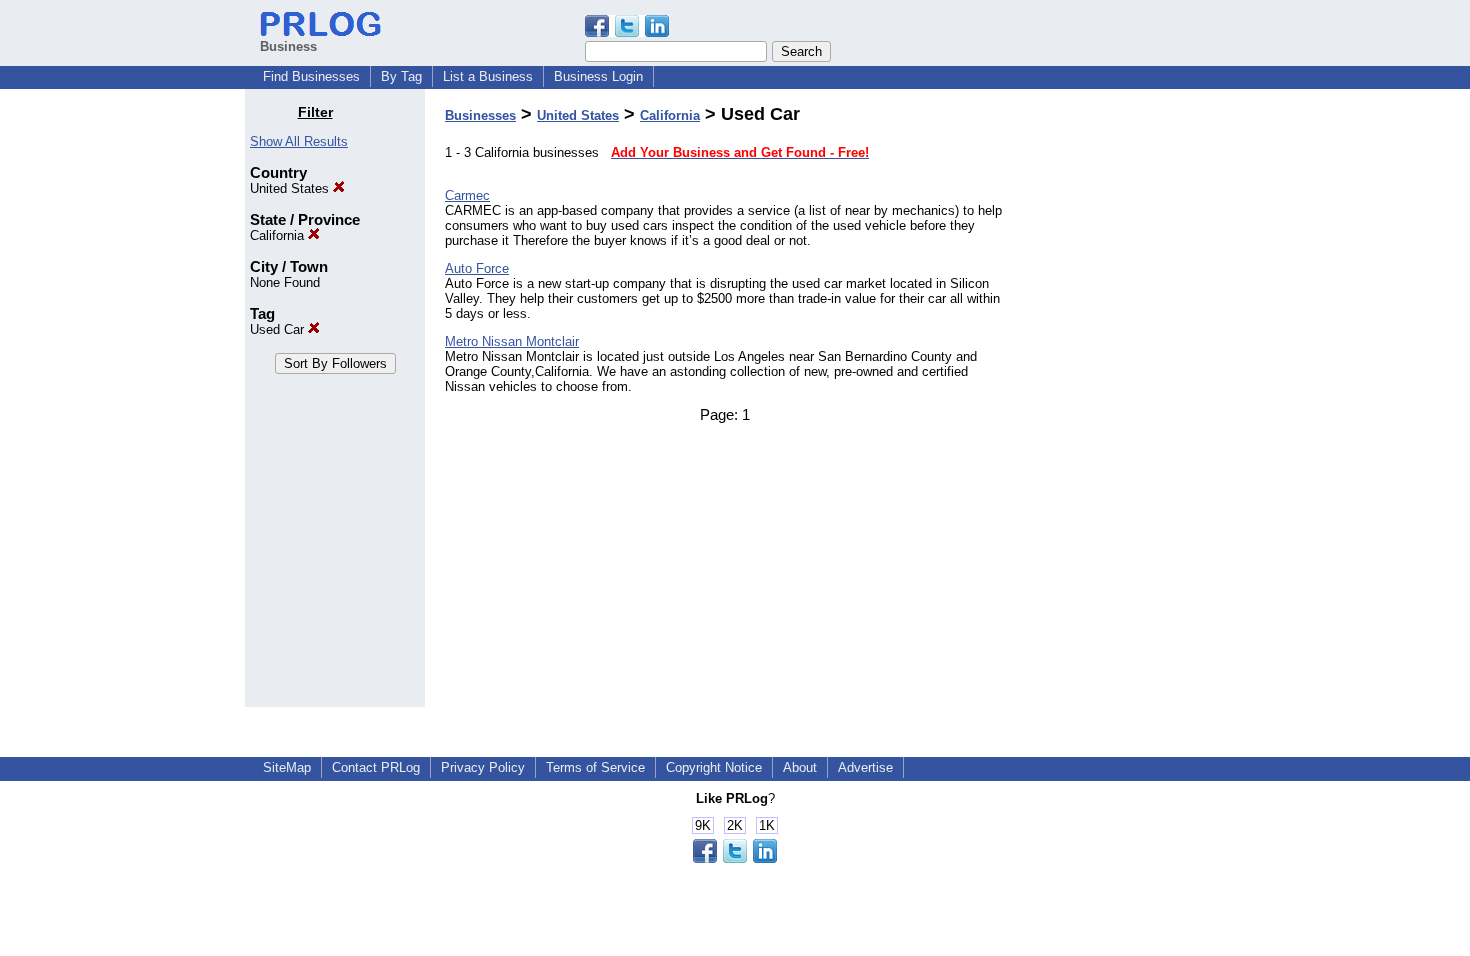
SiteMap (287, 767)
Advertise (865, 767)
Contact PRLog (376, 767)
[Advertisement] (1123, 404)
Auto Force (477, 268)
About (800, 767)
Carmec (467, 195)
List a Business (488, 76)
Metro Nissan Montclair (512, 341)
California (279, 235)
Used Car (279, 329)
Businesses (480, 115)
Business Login (598, 76)
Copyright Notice (714, 767)
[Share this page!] (627, 32)
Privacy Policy (483, 767)
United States (291, 188)
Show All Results (299, 141)
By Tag (401, 76)
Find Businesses (311, 76)
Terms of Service (595, 767)
